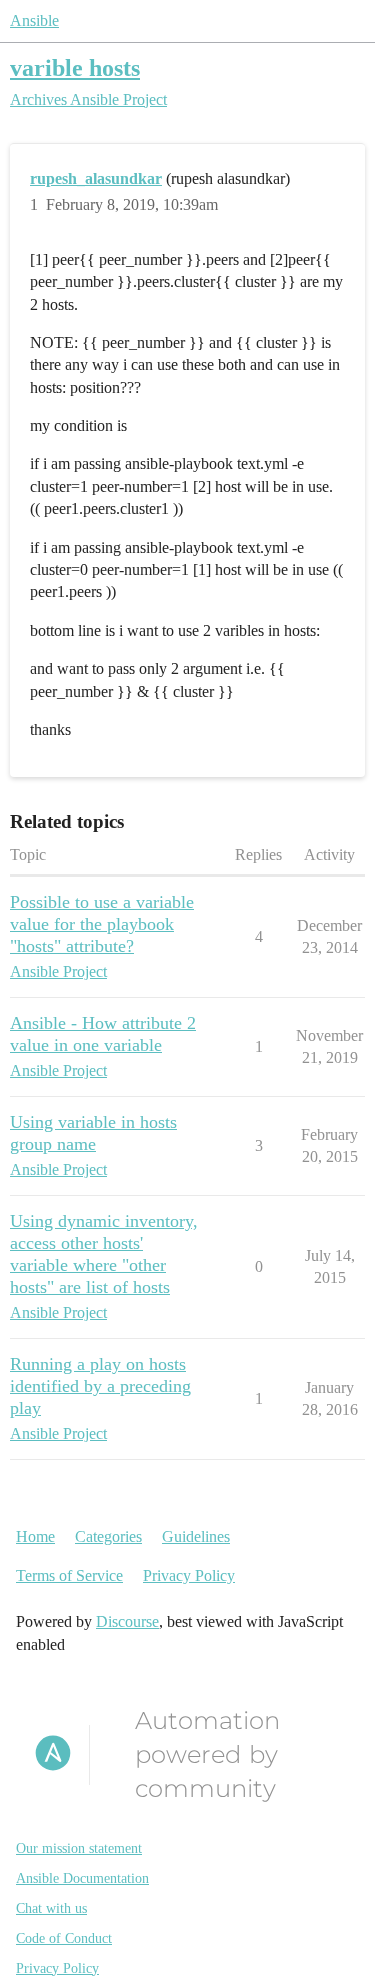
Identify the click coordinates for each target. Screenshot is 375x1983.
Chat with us (51, 1908)
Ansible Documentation (82, 1878)
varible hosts (75, 67)
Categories (108, 1536)
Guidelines (196, 1536)
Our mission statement (79, 1848)
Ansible (34, 20)
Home (35, 1536)
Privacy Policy (189, 1575)
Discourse (127, 1621)
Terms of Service (69, 1575)
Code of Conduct (64, 1938)
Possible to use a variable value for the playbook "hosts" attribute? (102, 924)
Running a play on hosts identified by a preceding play (100, 1386)
